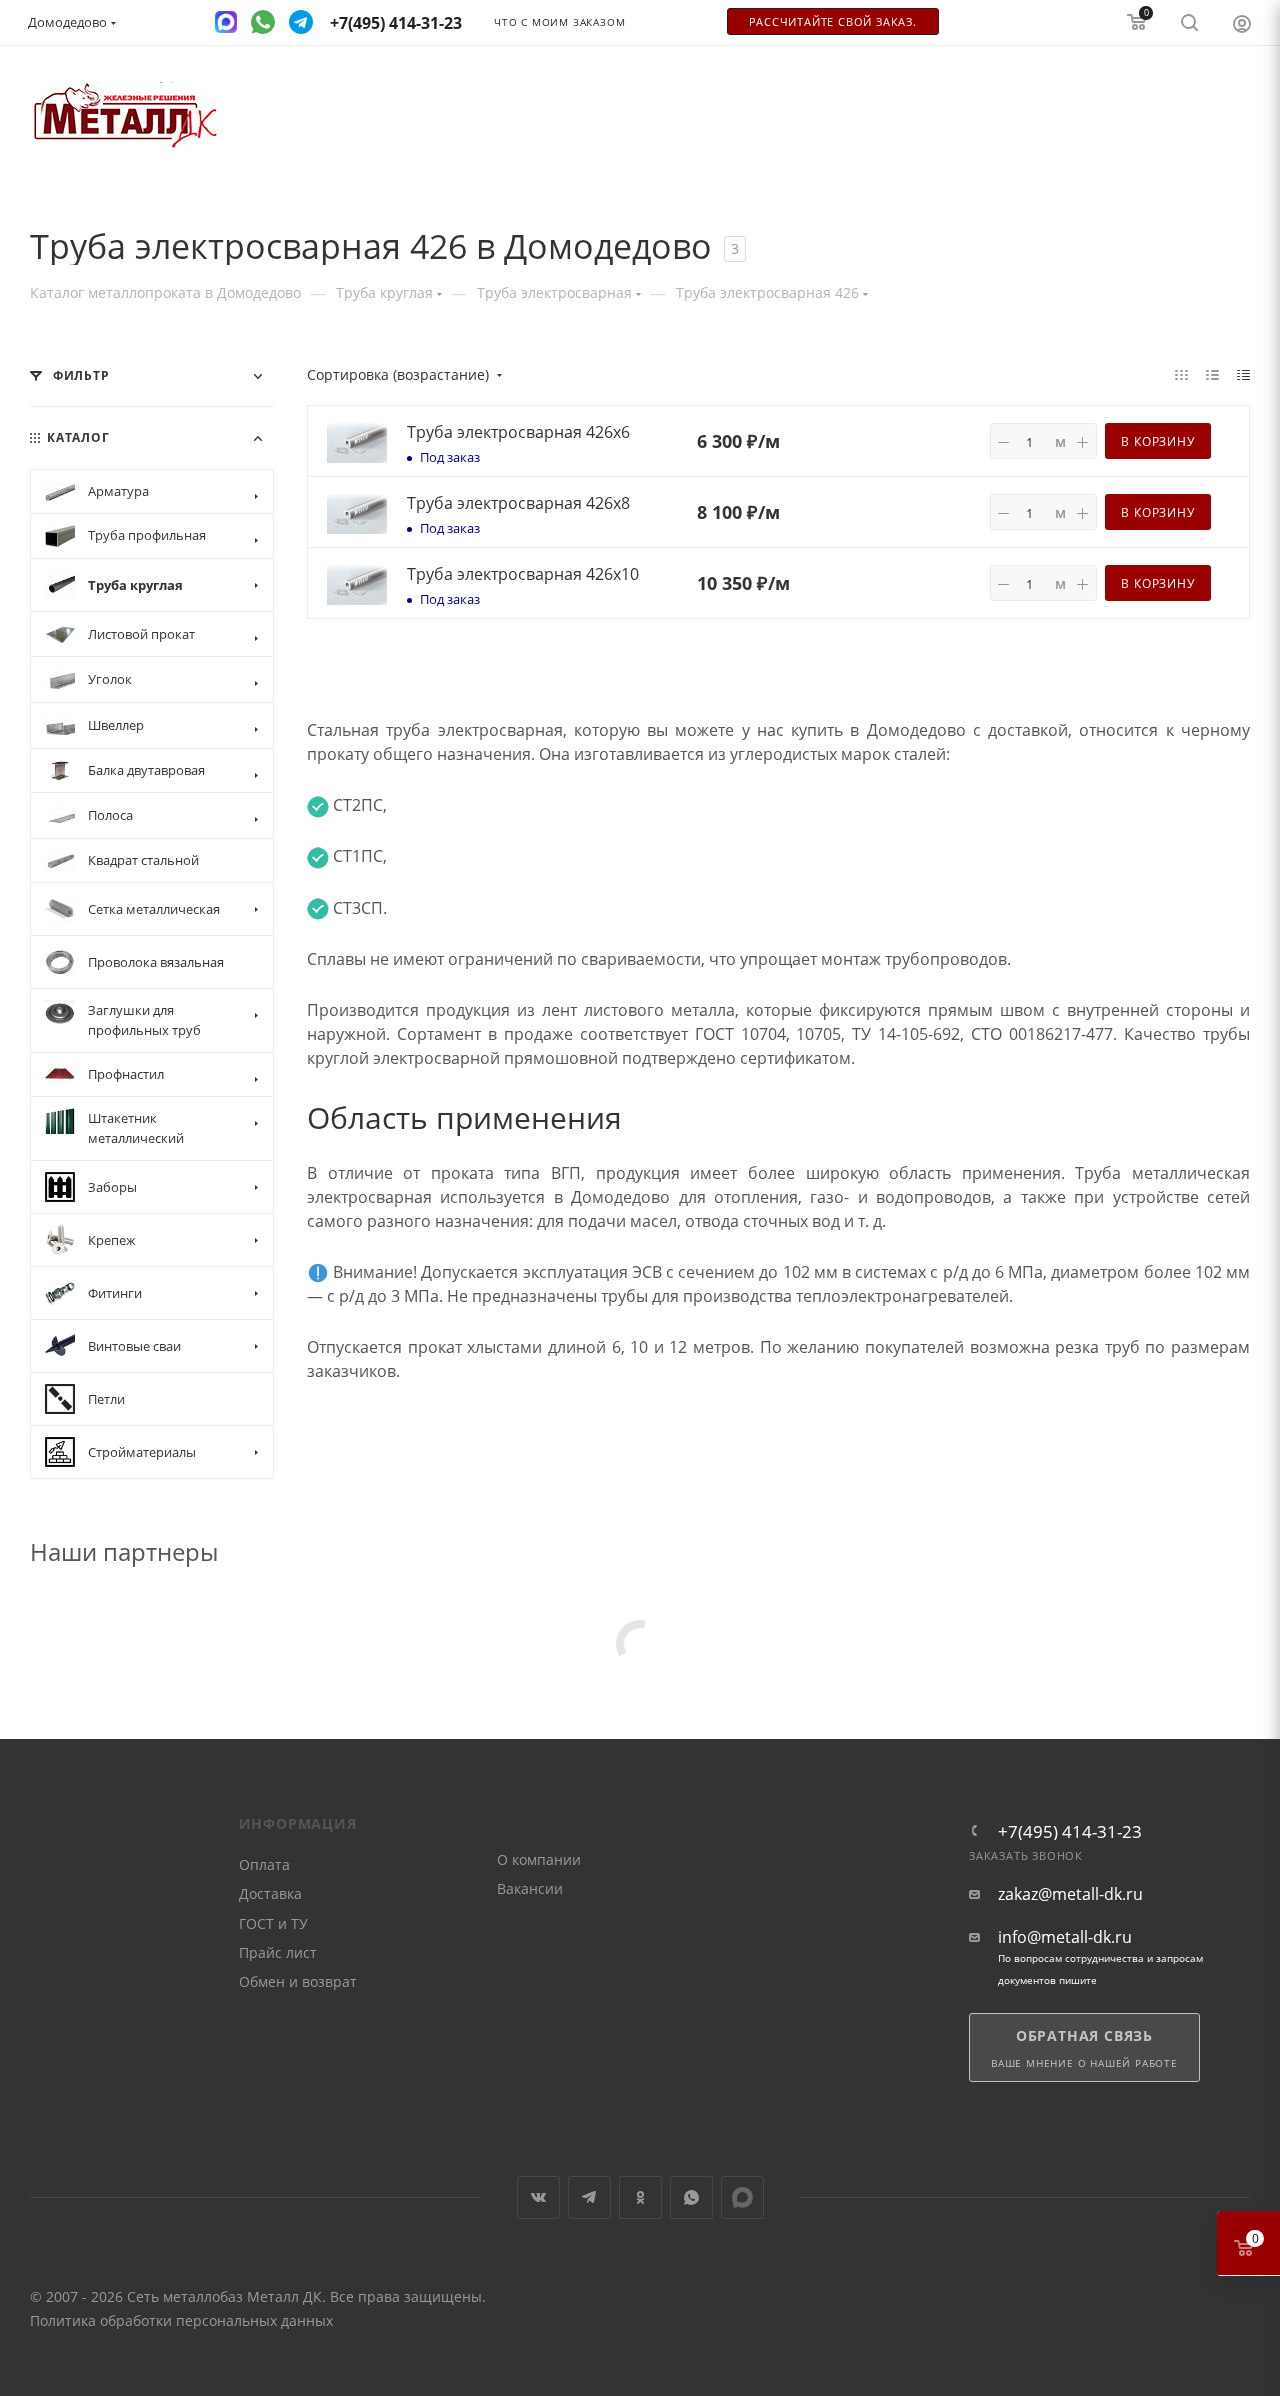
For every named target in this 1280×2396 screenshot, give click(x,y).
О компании (539, 1859)
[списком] (1212, 374)
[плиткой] (1181, 374)
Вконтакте (538, 2197)
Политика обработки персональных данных (181, 2320)
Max (742, 2197)
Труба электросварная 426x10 (523, 574)
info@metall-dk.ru (1065, 1937)
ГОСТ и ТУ (273, 1923)
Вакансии (530, 1888)
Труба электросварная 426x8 (518, 503)
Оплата (264, 1864)
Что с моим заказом (559, 22)
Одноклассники (640, 2197)
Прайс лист (278, 1952)
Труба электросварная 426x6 (518, 432)
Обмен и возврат (298, 1981)
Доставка (270, 1893)
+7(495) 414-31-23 (1070, 1831)
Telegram (589, 2197)
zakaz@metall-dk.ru (1070, 1894)
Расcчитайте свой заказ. (833, 22)
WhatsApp (691, 2197)
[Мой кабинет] (1242, 23)
